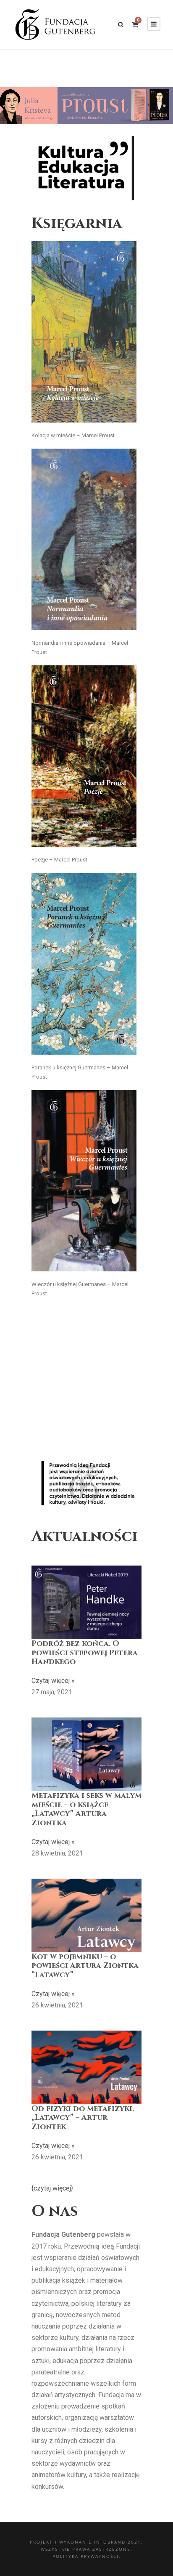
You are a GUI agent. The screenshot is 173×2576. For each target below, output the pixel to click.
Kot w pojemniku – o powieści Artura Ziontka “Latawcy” (85, 1966)
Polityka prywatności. (87, 2556)
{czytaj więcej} (52, 2188)
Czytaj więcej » (53, 1681)
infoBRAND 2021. (119, 2542)
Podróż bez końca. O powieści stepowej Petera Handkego (85, 1653)
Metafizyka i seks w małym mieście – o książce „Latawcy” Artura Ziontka (86, 1809)
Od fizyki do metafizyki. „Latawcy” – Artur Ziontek (83, 2118)
